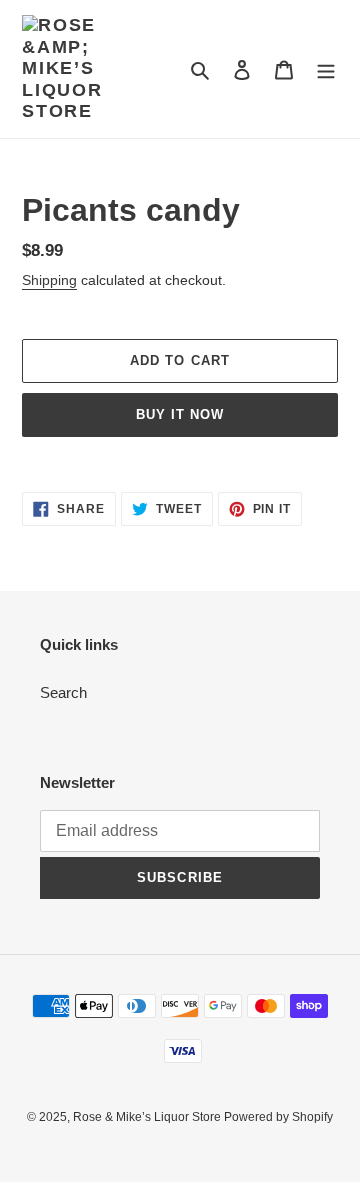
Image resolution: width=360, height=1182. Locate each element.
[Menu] (326, 69)
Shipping (49, 280)
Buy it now (180, 414)
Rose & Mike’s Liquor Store (148, 1117)
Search (63, 692)
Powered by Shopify (278, 1117)
